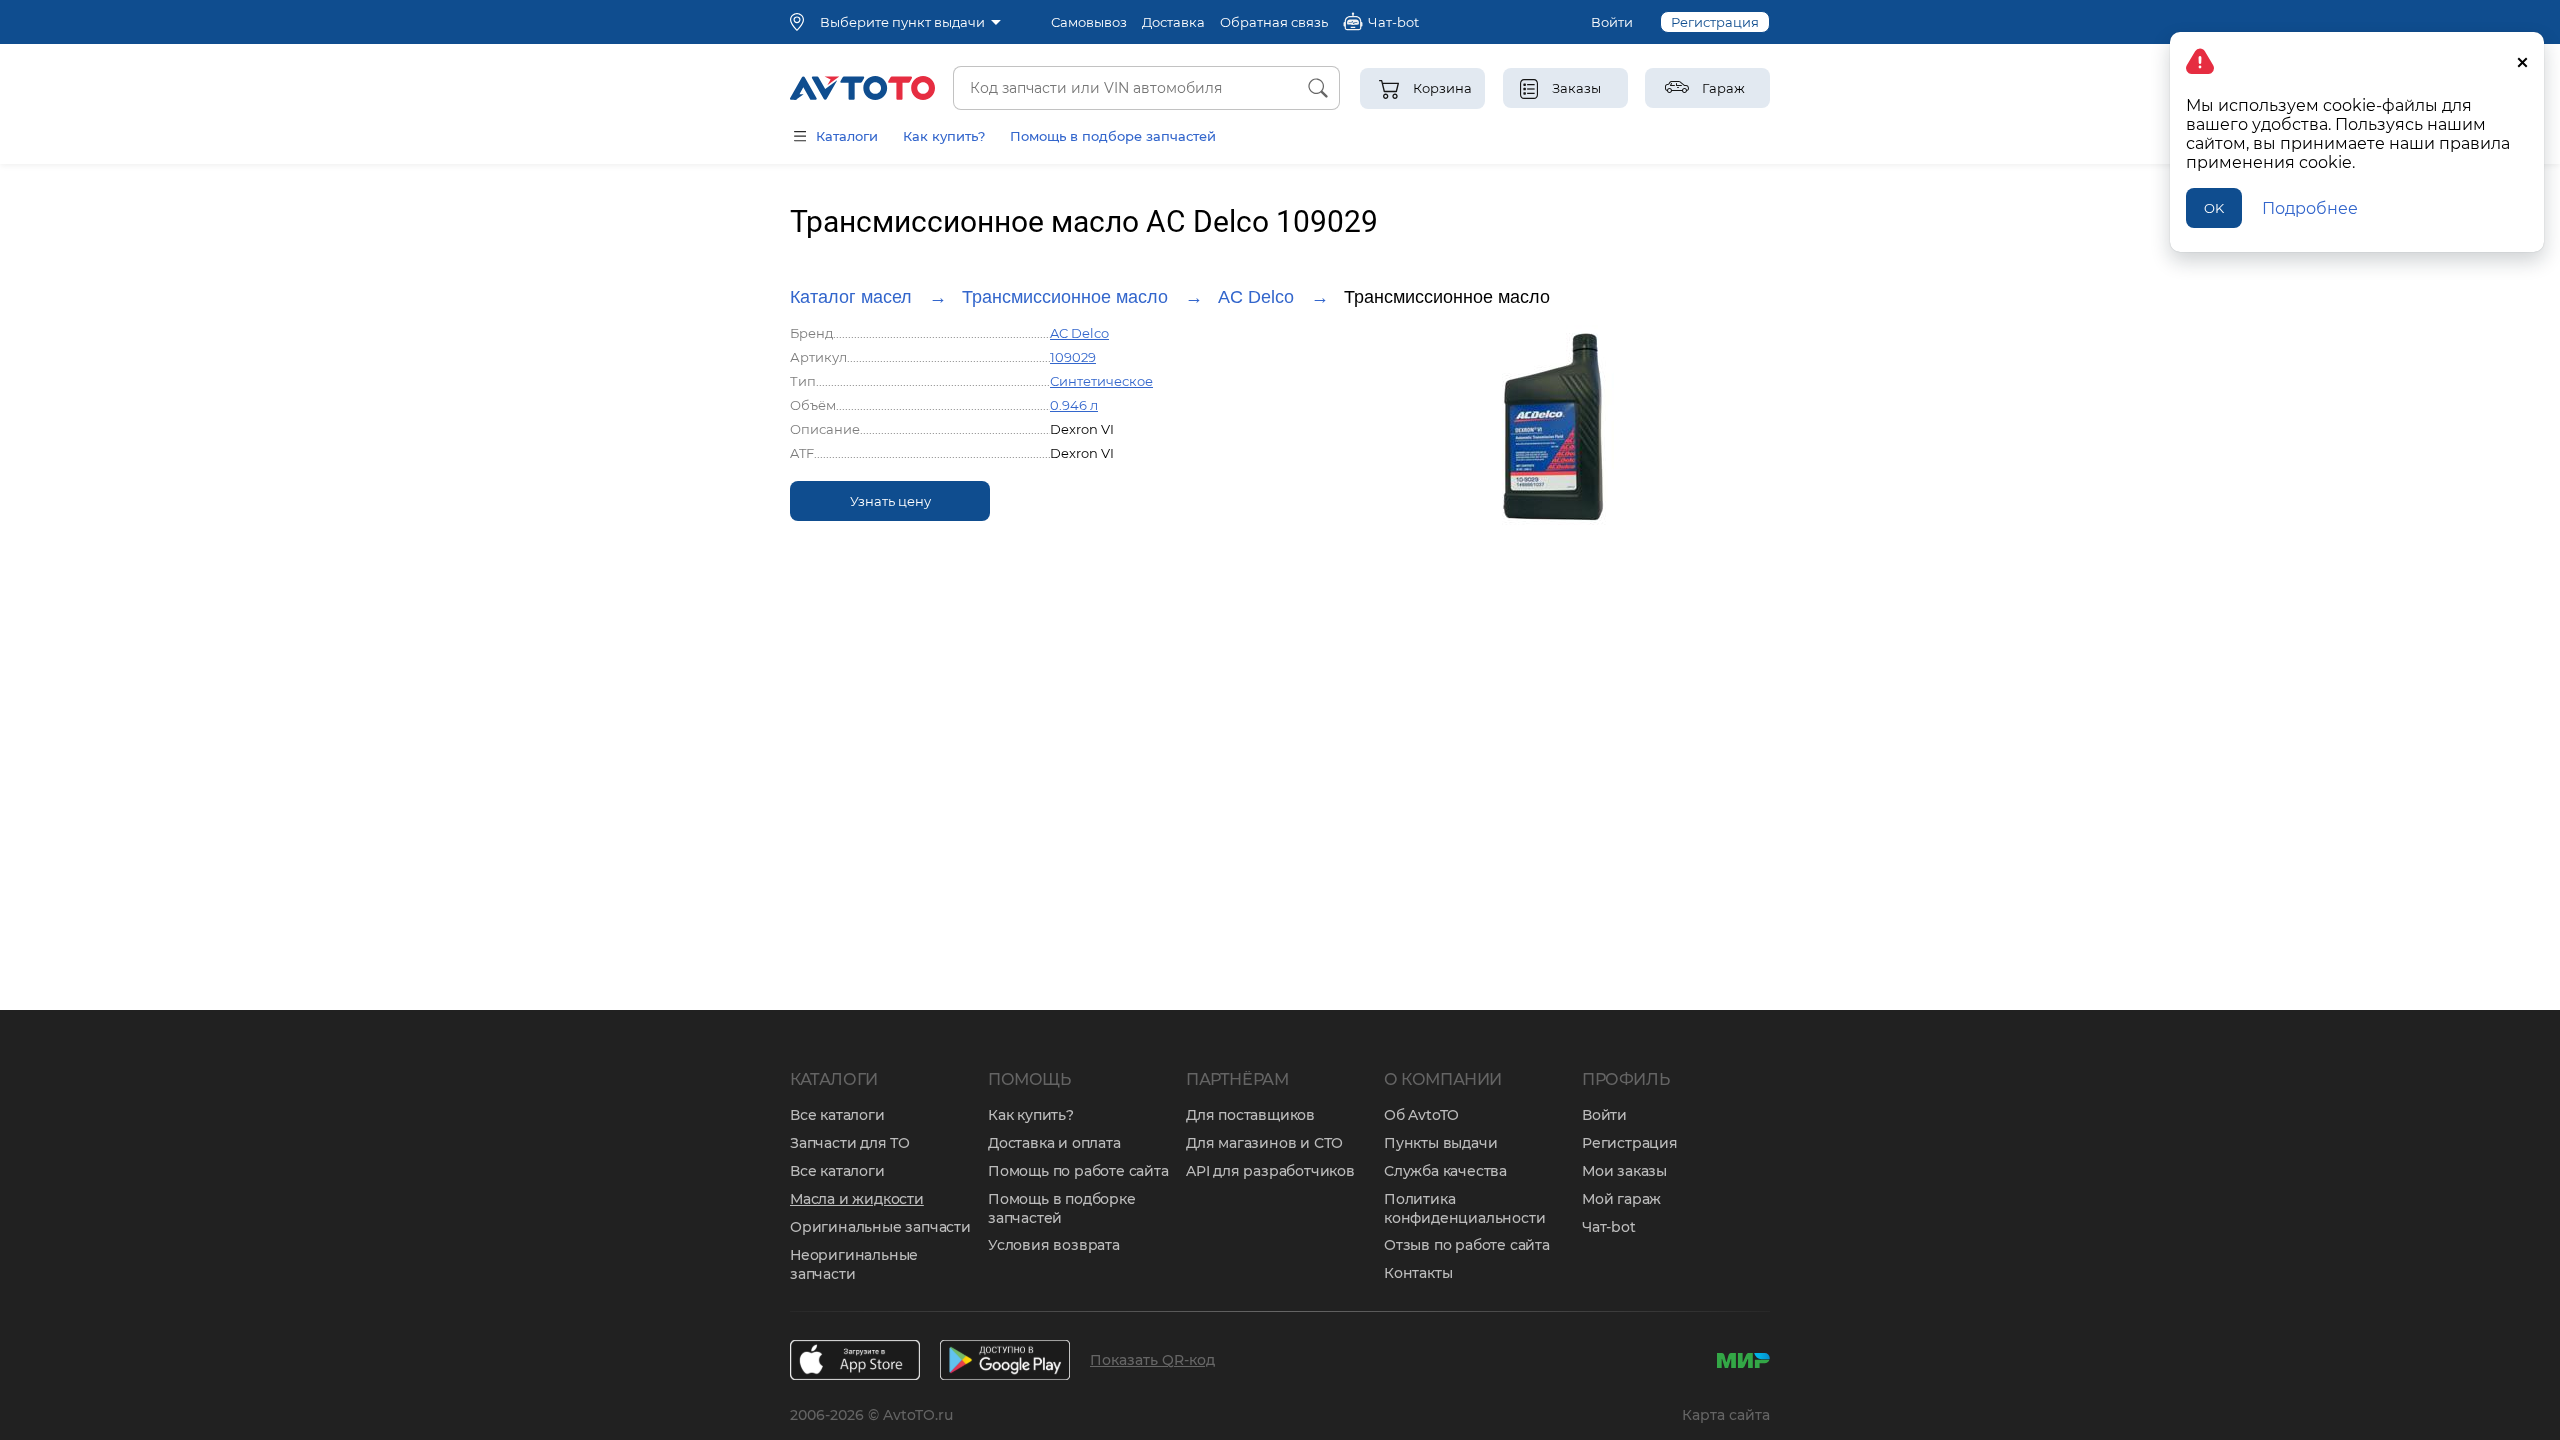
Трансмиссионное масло (1065, 297)
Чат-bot (1609, 1227)
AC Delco (1256, 297)
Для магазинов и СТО (1264, 1143)
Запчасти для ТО (850, 1143)
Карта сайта (1726, 1415)
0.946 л (1074, 405)
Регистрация (1715, 22)
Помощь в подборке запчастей (1062, 1208)
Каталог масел (851, 297)
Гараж (1723, 88)
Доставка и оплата (1054, 1143)
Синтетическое (1101, 381)
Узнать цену (890, 501)
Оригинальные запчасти (880, 1227)
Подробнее (2310, 208)
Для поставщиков (1250, 1115)
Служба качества (1445, 1171)
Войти (1612, 22)
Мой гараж (1621, 1199)
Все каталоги (837, 1115)
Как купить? (944, 136)
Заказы (1576, 88)
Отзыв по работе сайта (1467, 1245)
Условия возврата (1054, 1245)
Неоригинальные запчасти (854, 1264)
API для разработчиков (1270, 1171)
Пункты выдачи (1440, 1143)
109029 (1073, 357)
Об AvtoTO (1421, 1115)
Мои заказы (1624, 1171)
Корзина (1442, 88)
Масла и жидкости (857, 1199)
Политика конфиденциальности (1464, 1208)
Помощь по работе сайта (1078, 1171)
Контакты (1418, 1273)
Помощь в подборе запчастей (1113, 136)
